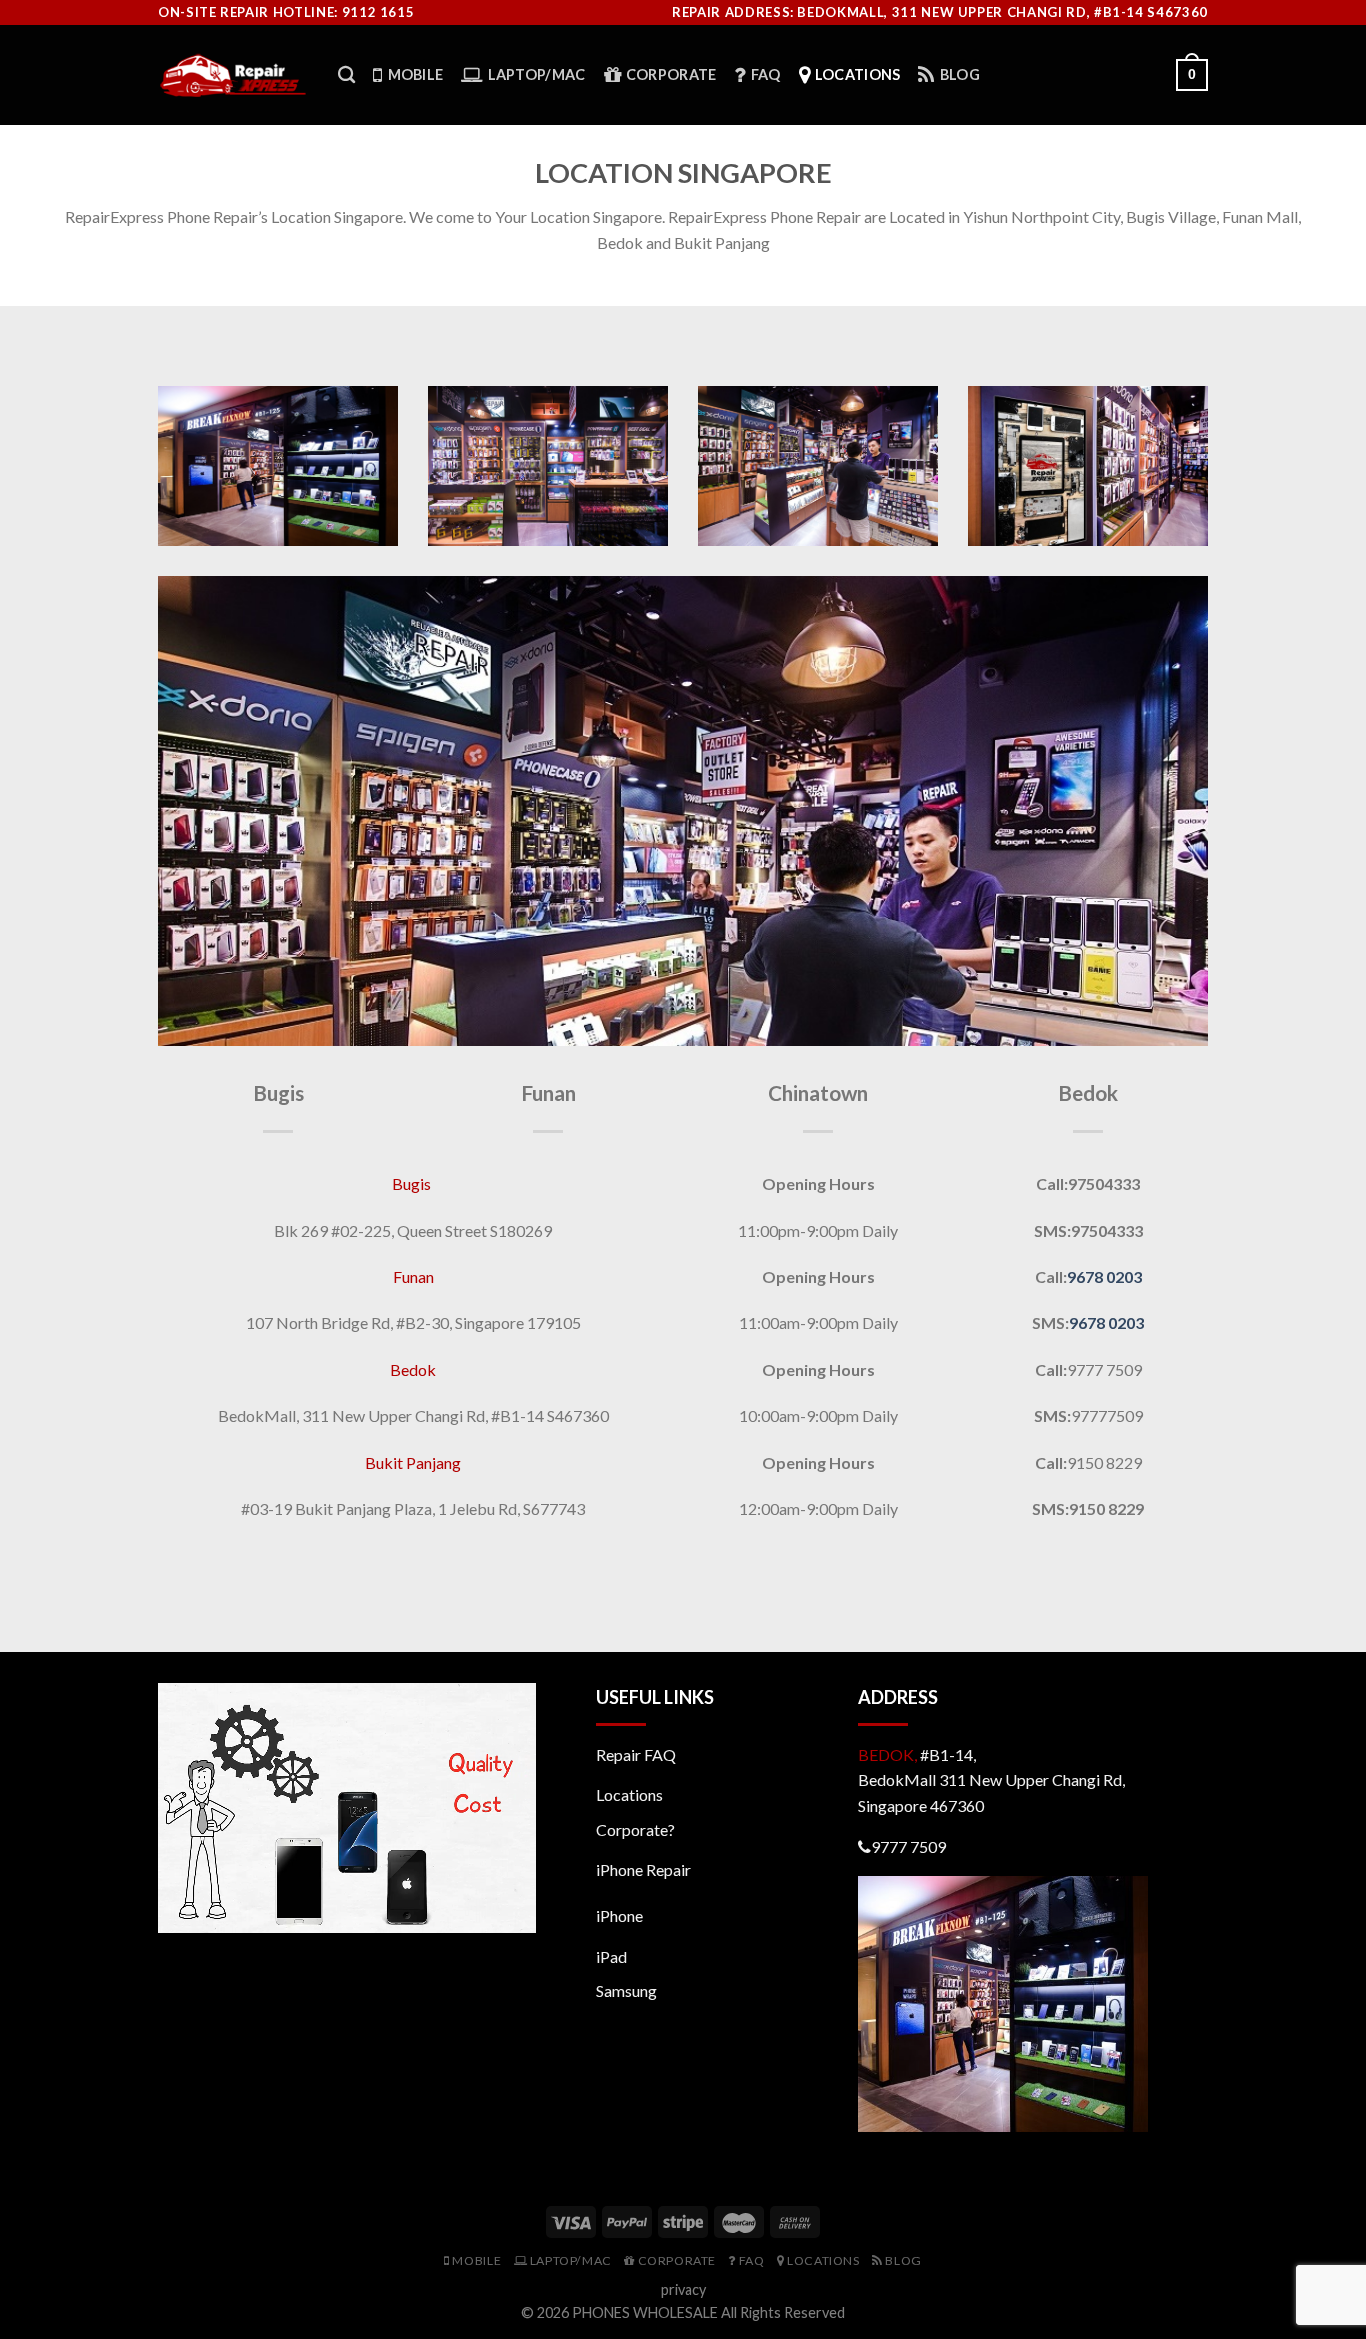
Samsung (626, 1990)
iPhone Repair (643, 1869)
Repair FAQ (636, 1754)
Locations (629, 1794)
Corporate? (635, 1829)
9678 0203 (1104, 1276)
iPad (611, 1956)
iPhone (619, 1915)
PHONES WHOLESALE (645, 2312)
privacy (683, 2289)
